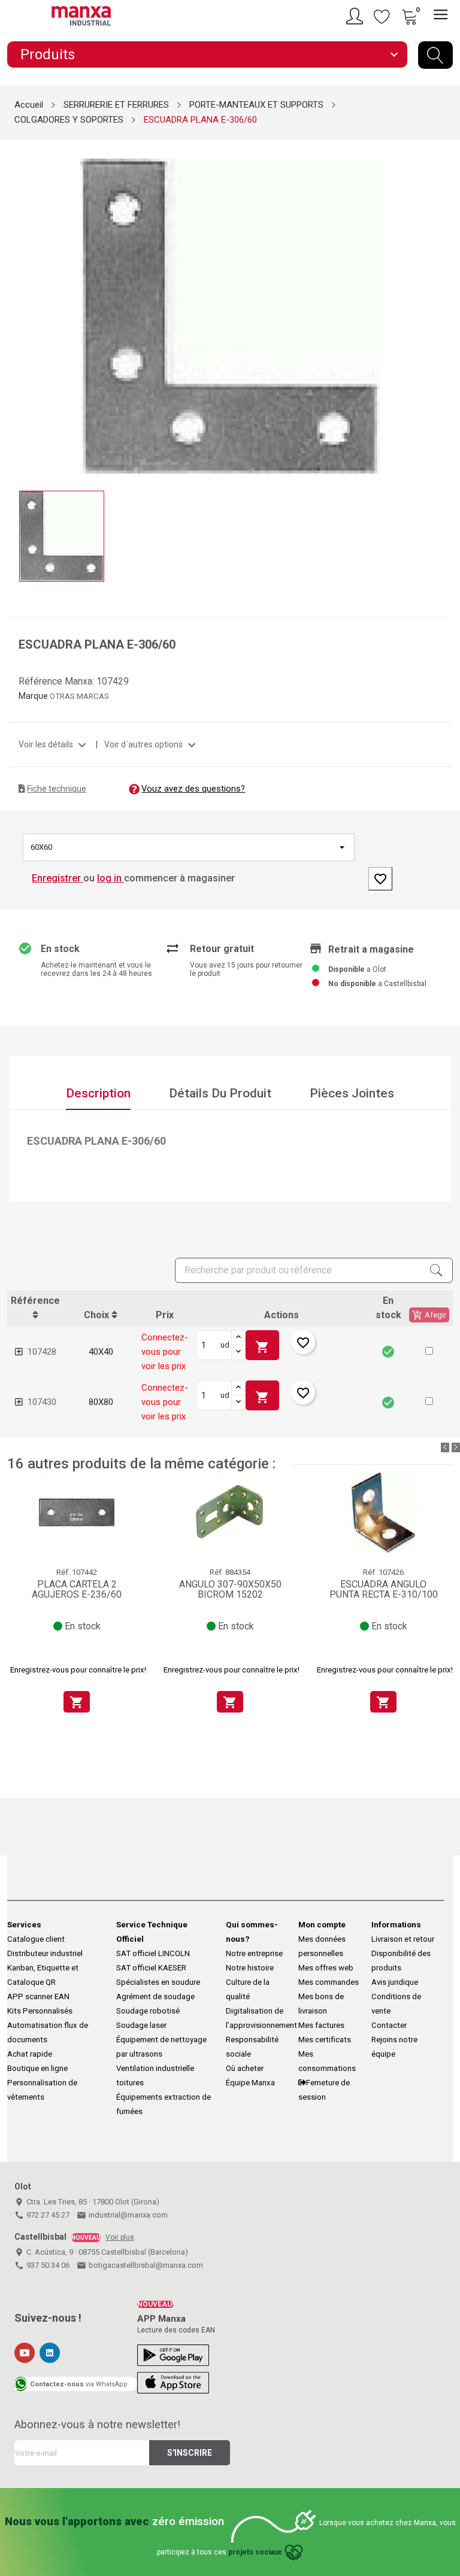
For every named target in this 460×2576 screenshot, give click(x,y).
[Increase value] (238, 1338)
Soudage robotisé (148, 2011)
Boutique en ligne (37, 2068)
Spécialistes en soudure (158, 1982)
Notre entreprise (254, 1953)
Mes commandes (329, 1982)
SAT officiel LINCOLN (153, 1953)
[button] (429, 1351)
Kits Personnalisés (40, 2011)
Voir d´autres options (152, 744)
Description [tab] (98, 1093)
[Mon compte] (356, 16)
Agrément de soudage (155, 1996)
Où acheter (245, 2068)
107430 (42, 1402)
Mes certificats (325, 2040)
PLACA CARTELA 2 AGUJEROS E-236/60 (77, 1590)
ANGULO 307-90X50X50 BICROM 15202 (230, 1590)
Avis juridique (395, 1982)
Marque (33, 696)
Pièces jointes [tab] (352, 1093)
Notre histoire (250, 1968)
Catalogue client (36, 1939)
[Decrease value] (238, 1352)
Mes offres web (326, 1968)
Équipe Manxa (250, 2083)
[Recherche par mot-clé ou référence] (435, 55)
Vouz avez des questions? (193, 789)
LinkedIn (50, 2353)
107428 (42, 1352)
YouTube (25, 2353)
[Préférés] (382, 16)
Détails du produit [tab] (220, 1093)
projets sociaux (255, 2552)
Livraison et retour (403, 1939)
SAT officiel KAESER (151, 1968)
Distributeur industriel (45, 1953)
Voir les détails (54, 744)
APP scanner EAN (38, 1996)
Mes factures (321, 2025)
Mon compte (322, 1925)
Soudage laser (141, 2025)
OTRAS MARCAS (79, 696)
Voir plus (120, 2237)
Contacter (389, 2025)
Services (24, 1925)
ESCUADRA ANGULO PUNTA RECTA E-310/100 (384, 1590)
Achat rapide (30, 2054)
